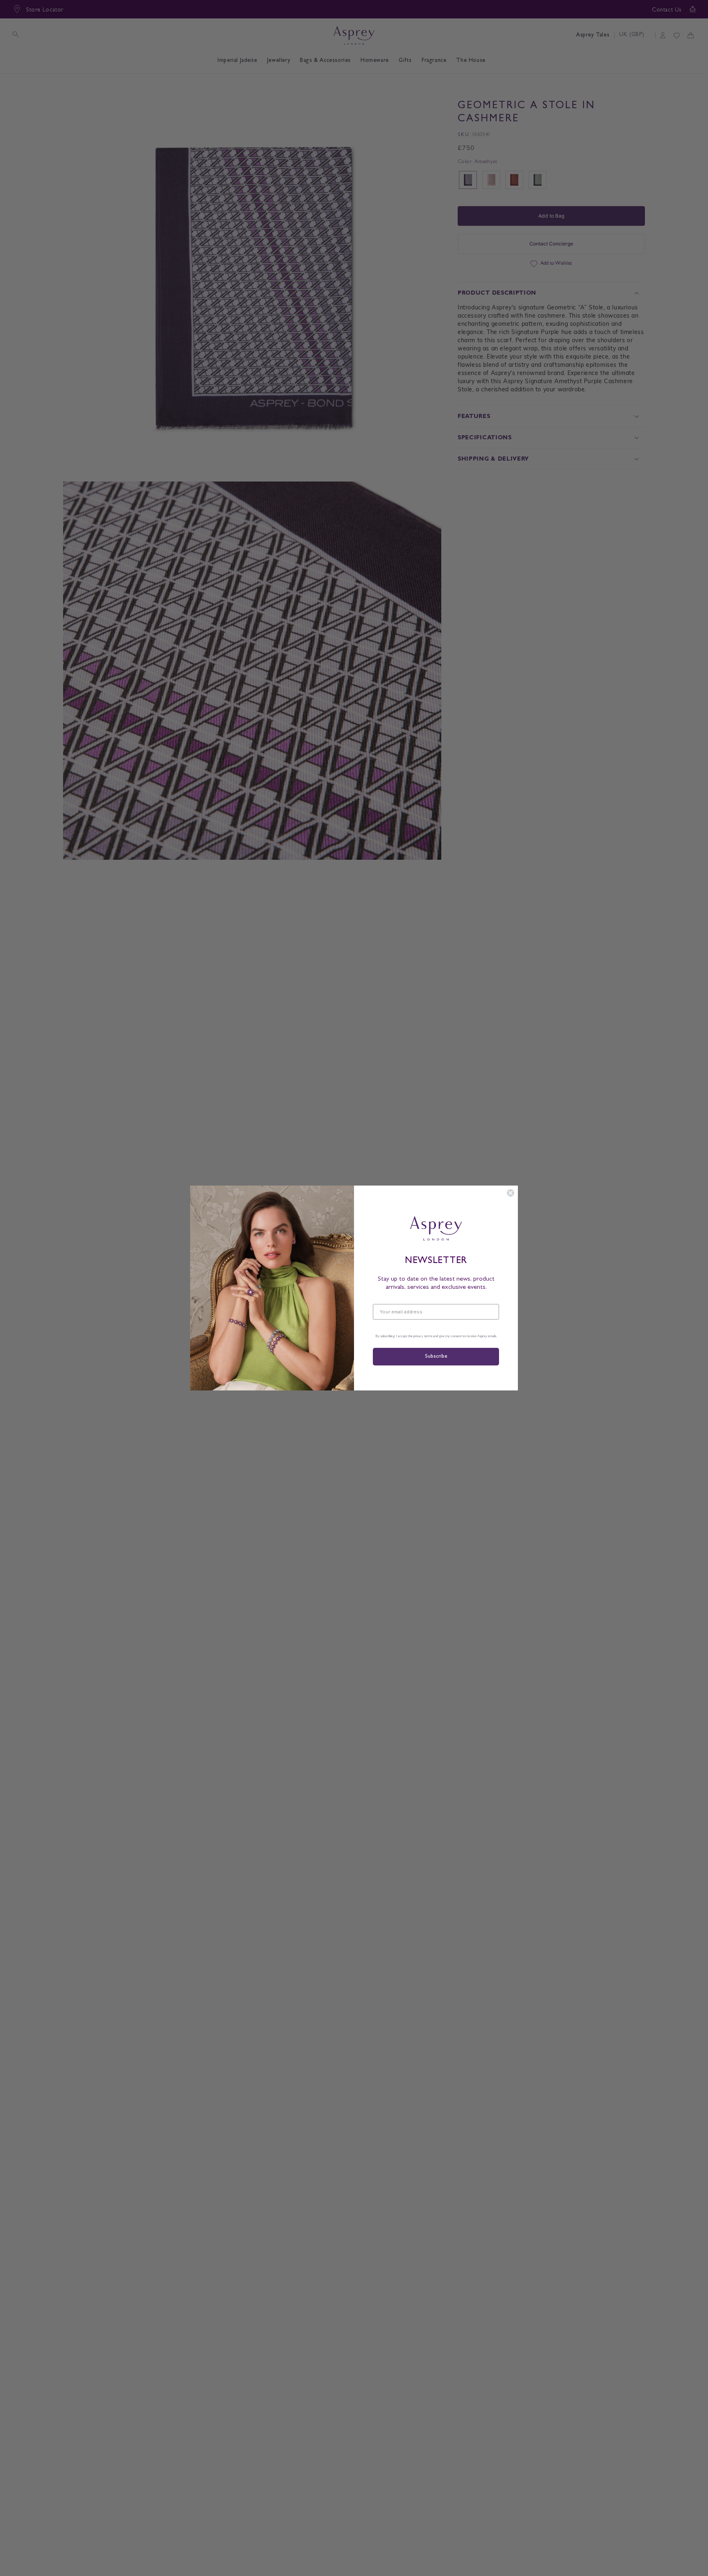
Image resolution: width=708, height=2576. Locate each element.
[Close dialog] (511, 1193)
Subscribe (436, 1357)
